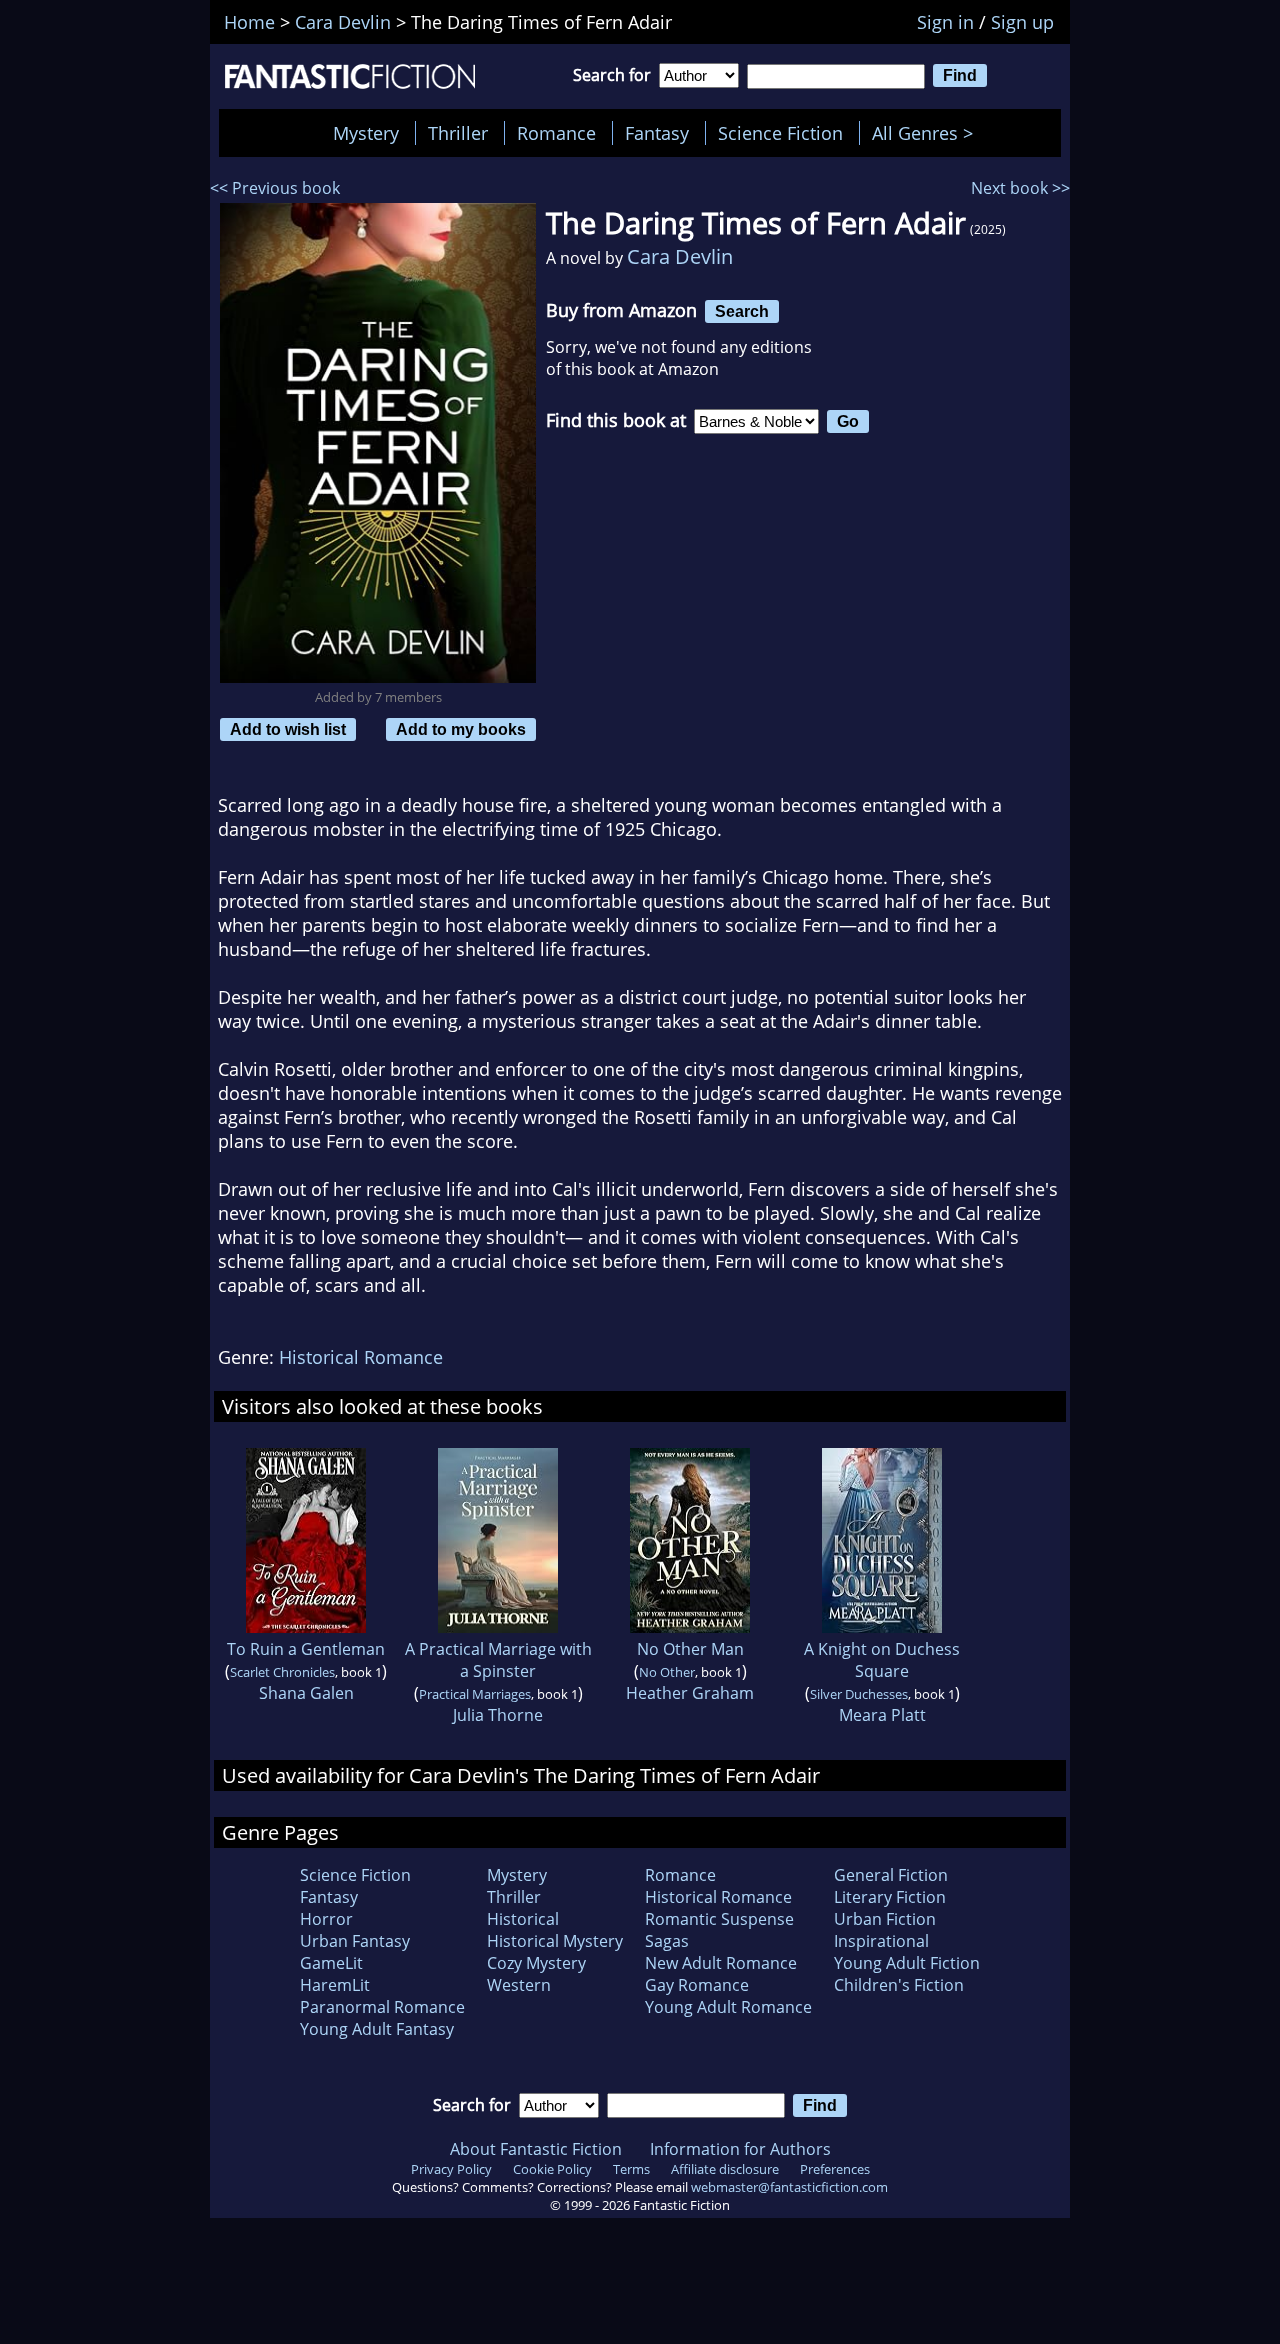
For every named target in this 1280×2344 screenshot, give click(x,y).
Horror (326, 1919)
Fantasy (657, 133)
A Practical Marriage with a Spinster (498, 1660)
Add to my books (461, 729)
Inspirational (881, 1941)
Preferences (835, 2169)
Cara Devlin (680, 256)
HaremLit (335, 1985)
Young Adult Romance (728, 2007)
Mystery (366, 133)
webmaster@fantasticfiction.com (789, 2187)
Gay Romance (697, 1985)
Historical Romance (361, 1357)
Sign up (1022, 22)
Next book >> (1020, 188)
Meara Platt (882, 1715)
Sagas (667, 1941)
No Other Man (690, 1649)
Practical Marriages (475, 1694)
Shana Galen (306, 1693)
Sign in (945, 22)
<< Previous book (275, 188)
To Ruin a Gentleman (306, 1649)
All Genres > (927, 133)
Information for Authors (740, 2149)
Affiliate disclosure (725, 2169)
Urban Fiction (885, 1919)
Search (742, 311)
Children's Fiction (899, 1985)
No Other (667, 1672)
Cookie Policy (552, 2169)
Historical (523, 1919)
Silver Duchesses (859, 1694)
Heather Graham (690, 1693)
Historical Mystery (555, 1941)
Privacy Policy (451, 2169)
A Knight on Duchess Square (882, 1660)
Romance (556, 133)
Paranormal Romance (382, 2007)
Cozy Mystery (536, 1963)
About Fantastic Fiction (536, 2149)
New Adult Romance (721, 1963)
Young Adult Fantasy (377, 2029)
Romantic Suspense (719, 1919)
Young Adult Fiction (907, 1963)
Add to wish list (288, 729)
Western (519, 1985)
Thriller (458, 133)
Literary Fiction (890, 1897)
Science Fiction (780, 133)
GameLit (331, 1963)
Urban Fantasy (355, 1941)
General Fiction (891, 1875)
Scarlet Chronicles (282, 1672)
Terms (631, 2169)
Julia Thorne (498, 1715)
